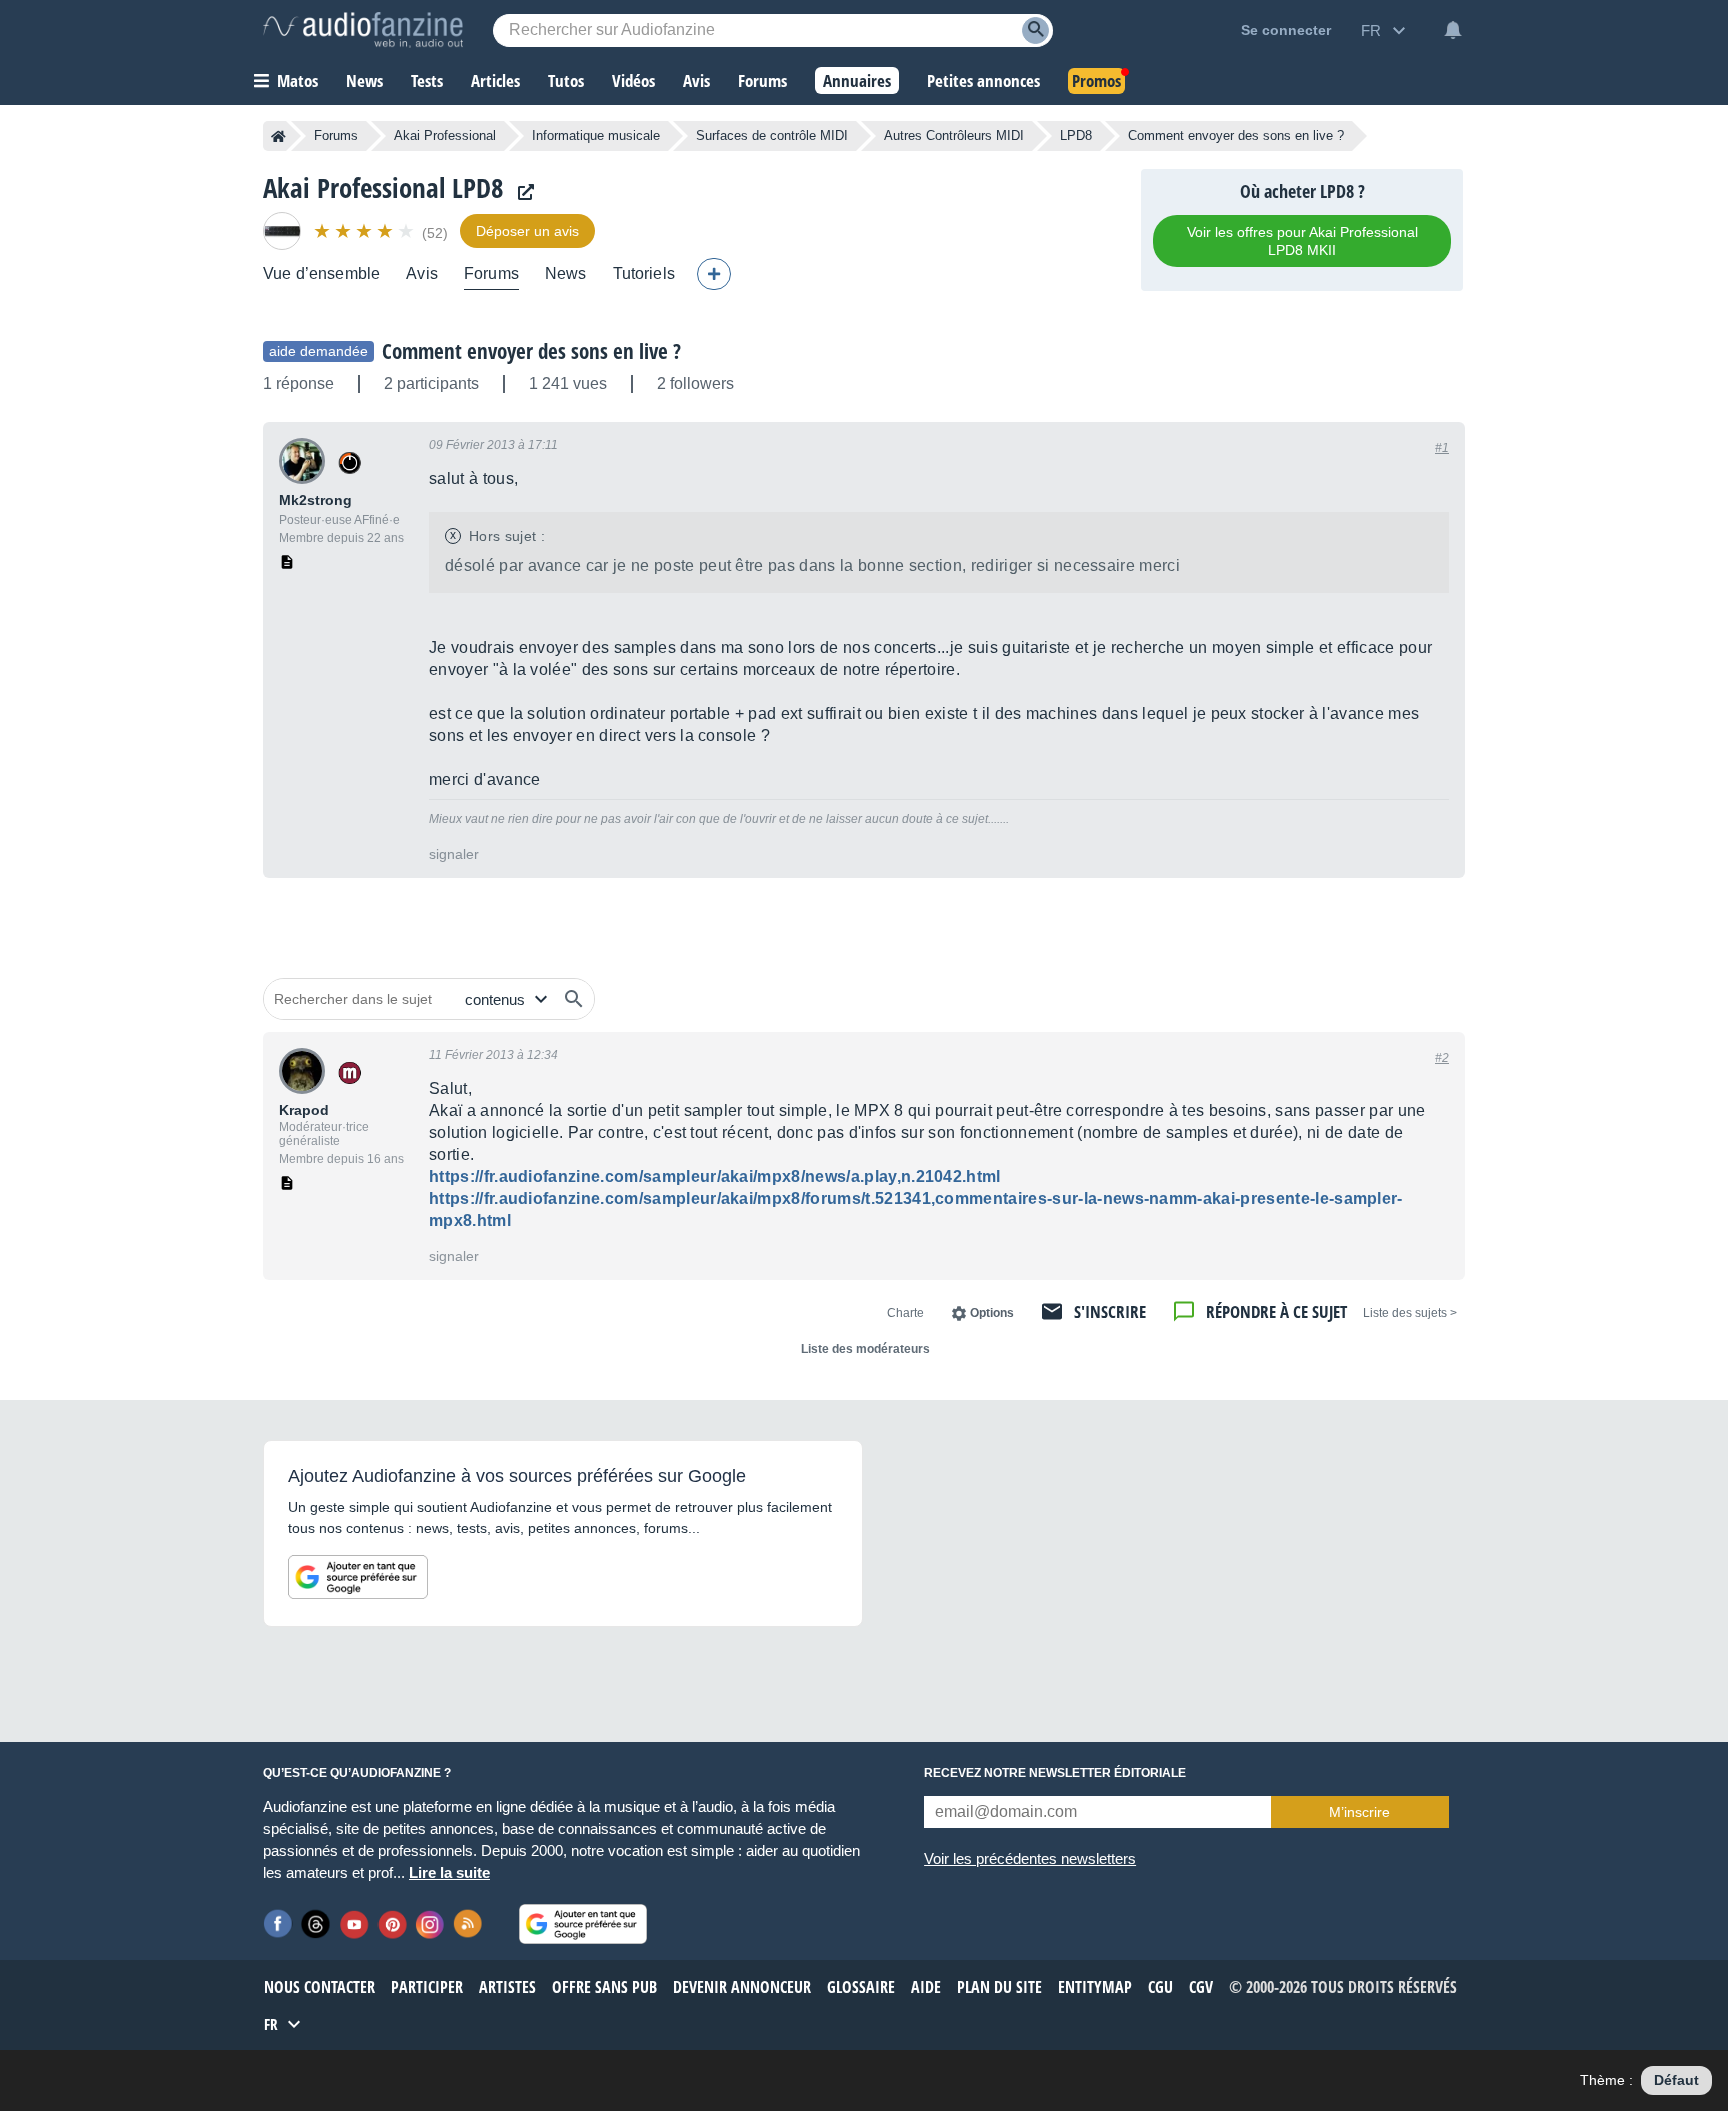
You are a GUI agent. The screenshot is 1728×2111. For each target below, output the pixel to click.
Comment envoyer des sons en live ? (531, 351)
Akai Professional (445, 135)
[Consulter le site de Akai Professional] (521, 192)
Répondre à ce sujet (1276, 1311)
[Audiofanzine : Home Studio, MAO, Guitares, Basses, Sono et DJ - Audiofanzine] (363, 30)
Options (992, 1313)
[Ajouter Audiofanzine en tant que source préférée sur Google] (358, 1577)
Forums (336, 135)
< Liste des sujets (1410, 1313)
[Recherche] (1035, 30)
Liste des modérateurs (865, 1349)
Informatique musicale (596, 135)
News (566, 273)
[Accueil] (278, 136)
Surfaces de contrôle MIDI (772, 135)
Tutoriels (644, 273)
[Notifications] (1453, 30)
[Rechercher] (574, 999)
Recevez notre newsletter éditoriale (1055, 1773)
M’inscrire (1359, 1812)
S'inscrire (1110, 1311)
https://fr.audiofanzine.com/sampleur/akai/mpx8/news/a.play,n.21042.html (715, 1176)
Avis (422, 273)
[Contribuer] (714, 274)
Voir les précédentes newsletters (1030, 1858)
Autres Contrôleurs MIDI (954, 135)
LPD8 (1076, 135)
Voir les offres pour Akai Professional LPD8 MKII (1302, 241)
